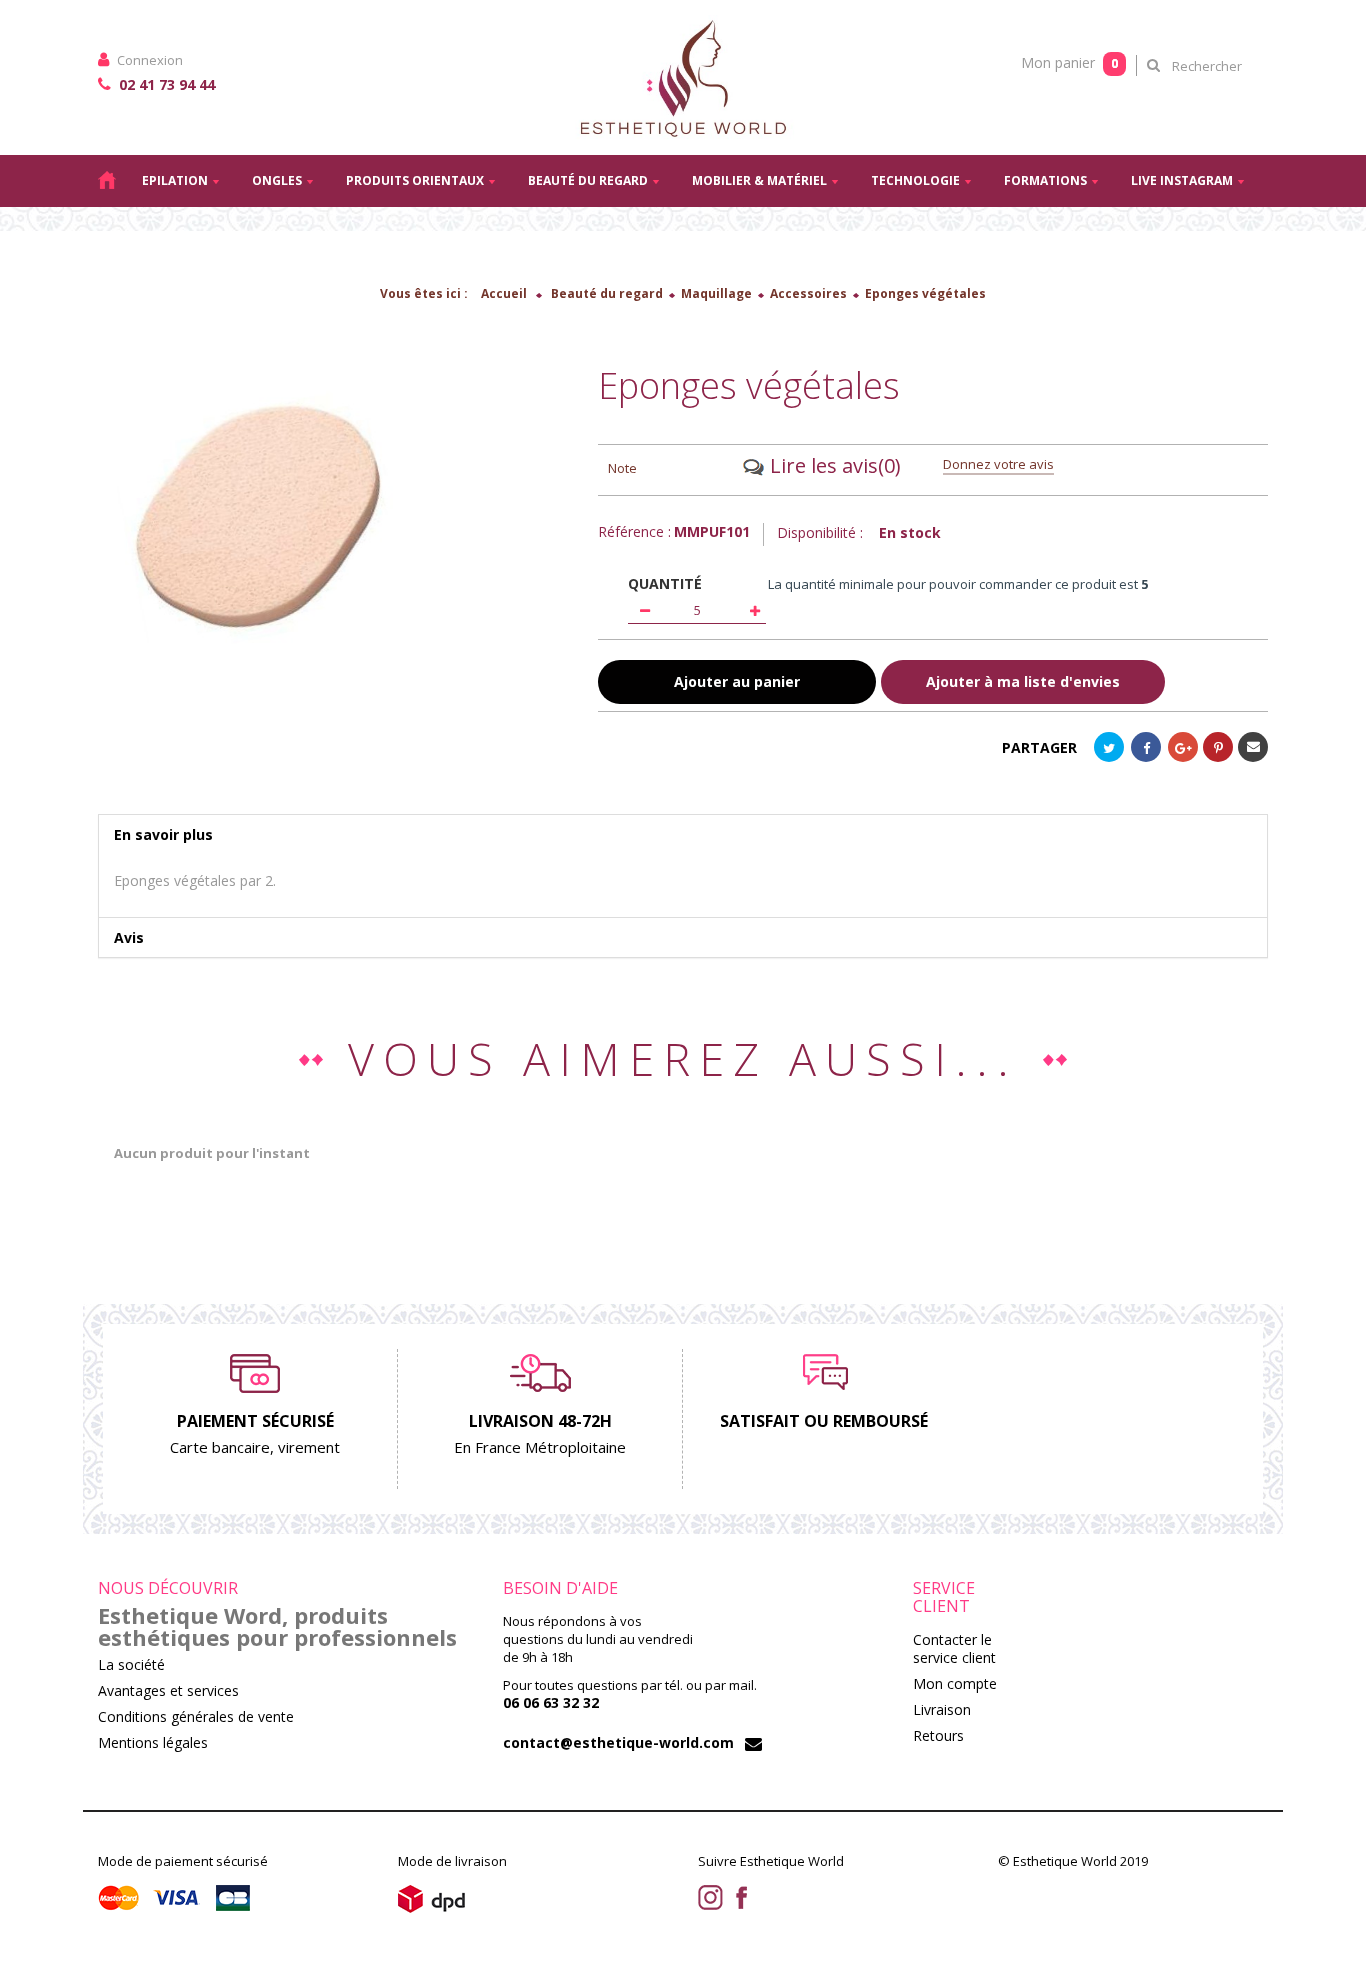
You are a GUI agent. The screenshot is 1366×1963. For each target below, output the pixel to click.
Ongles (277, 180)
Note (622, 468)
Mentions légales (153, 1742)
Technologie (915, 180)
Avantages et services (168, 1690)
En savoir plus (163, 834)
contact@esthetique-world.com (618, 1742)
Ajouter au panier (737, 681)
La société (131, 1664)
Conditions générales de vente (196, 1716)
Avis (129, 937)
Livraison (942, 1709)
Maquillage (716, 293)
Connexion (148, 60)
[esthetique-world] (683, 77)
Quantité (665, 584)
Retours (938, 1735)
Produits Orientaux (415, 180)
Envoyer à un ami (1253, 747)
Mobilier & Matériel (759, 180)
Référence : (634, 532)
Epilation (175, 180)
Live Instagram (1182, 180)
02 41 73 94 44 (165, 84)
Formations (1045, 180)
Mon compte (955, 1683)
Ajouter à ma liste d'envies (1023, 682)
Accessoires (808, 293)
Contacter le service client (954, 1648)
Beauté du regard (588, 180)
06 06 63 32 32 (551, 1702)
